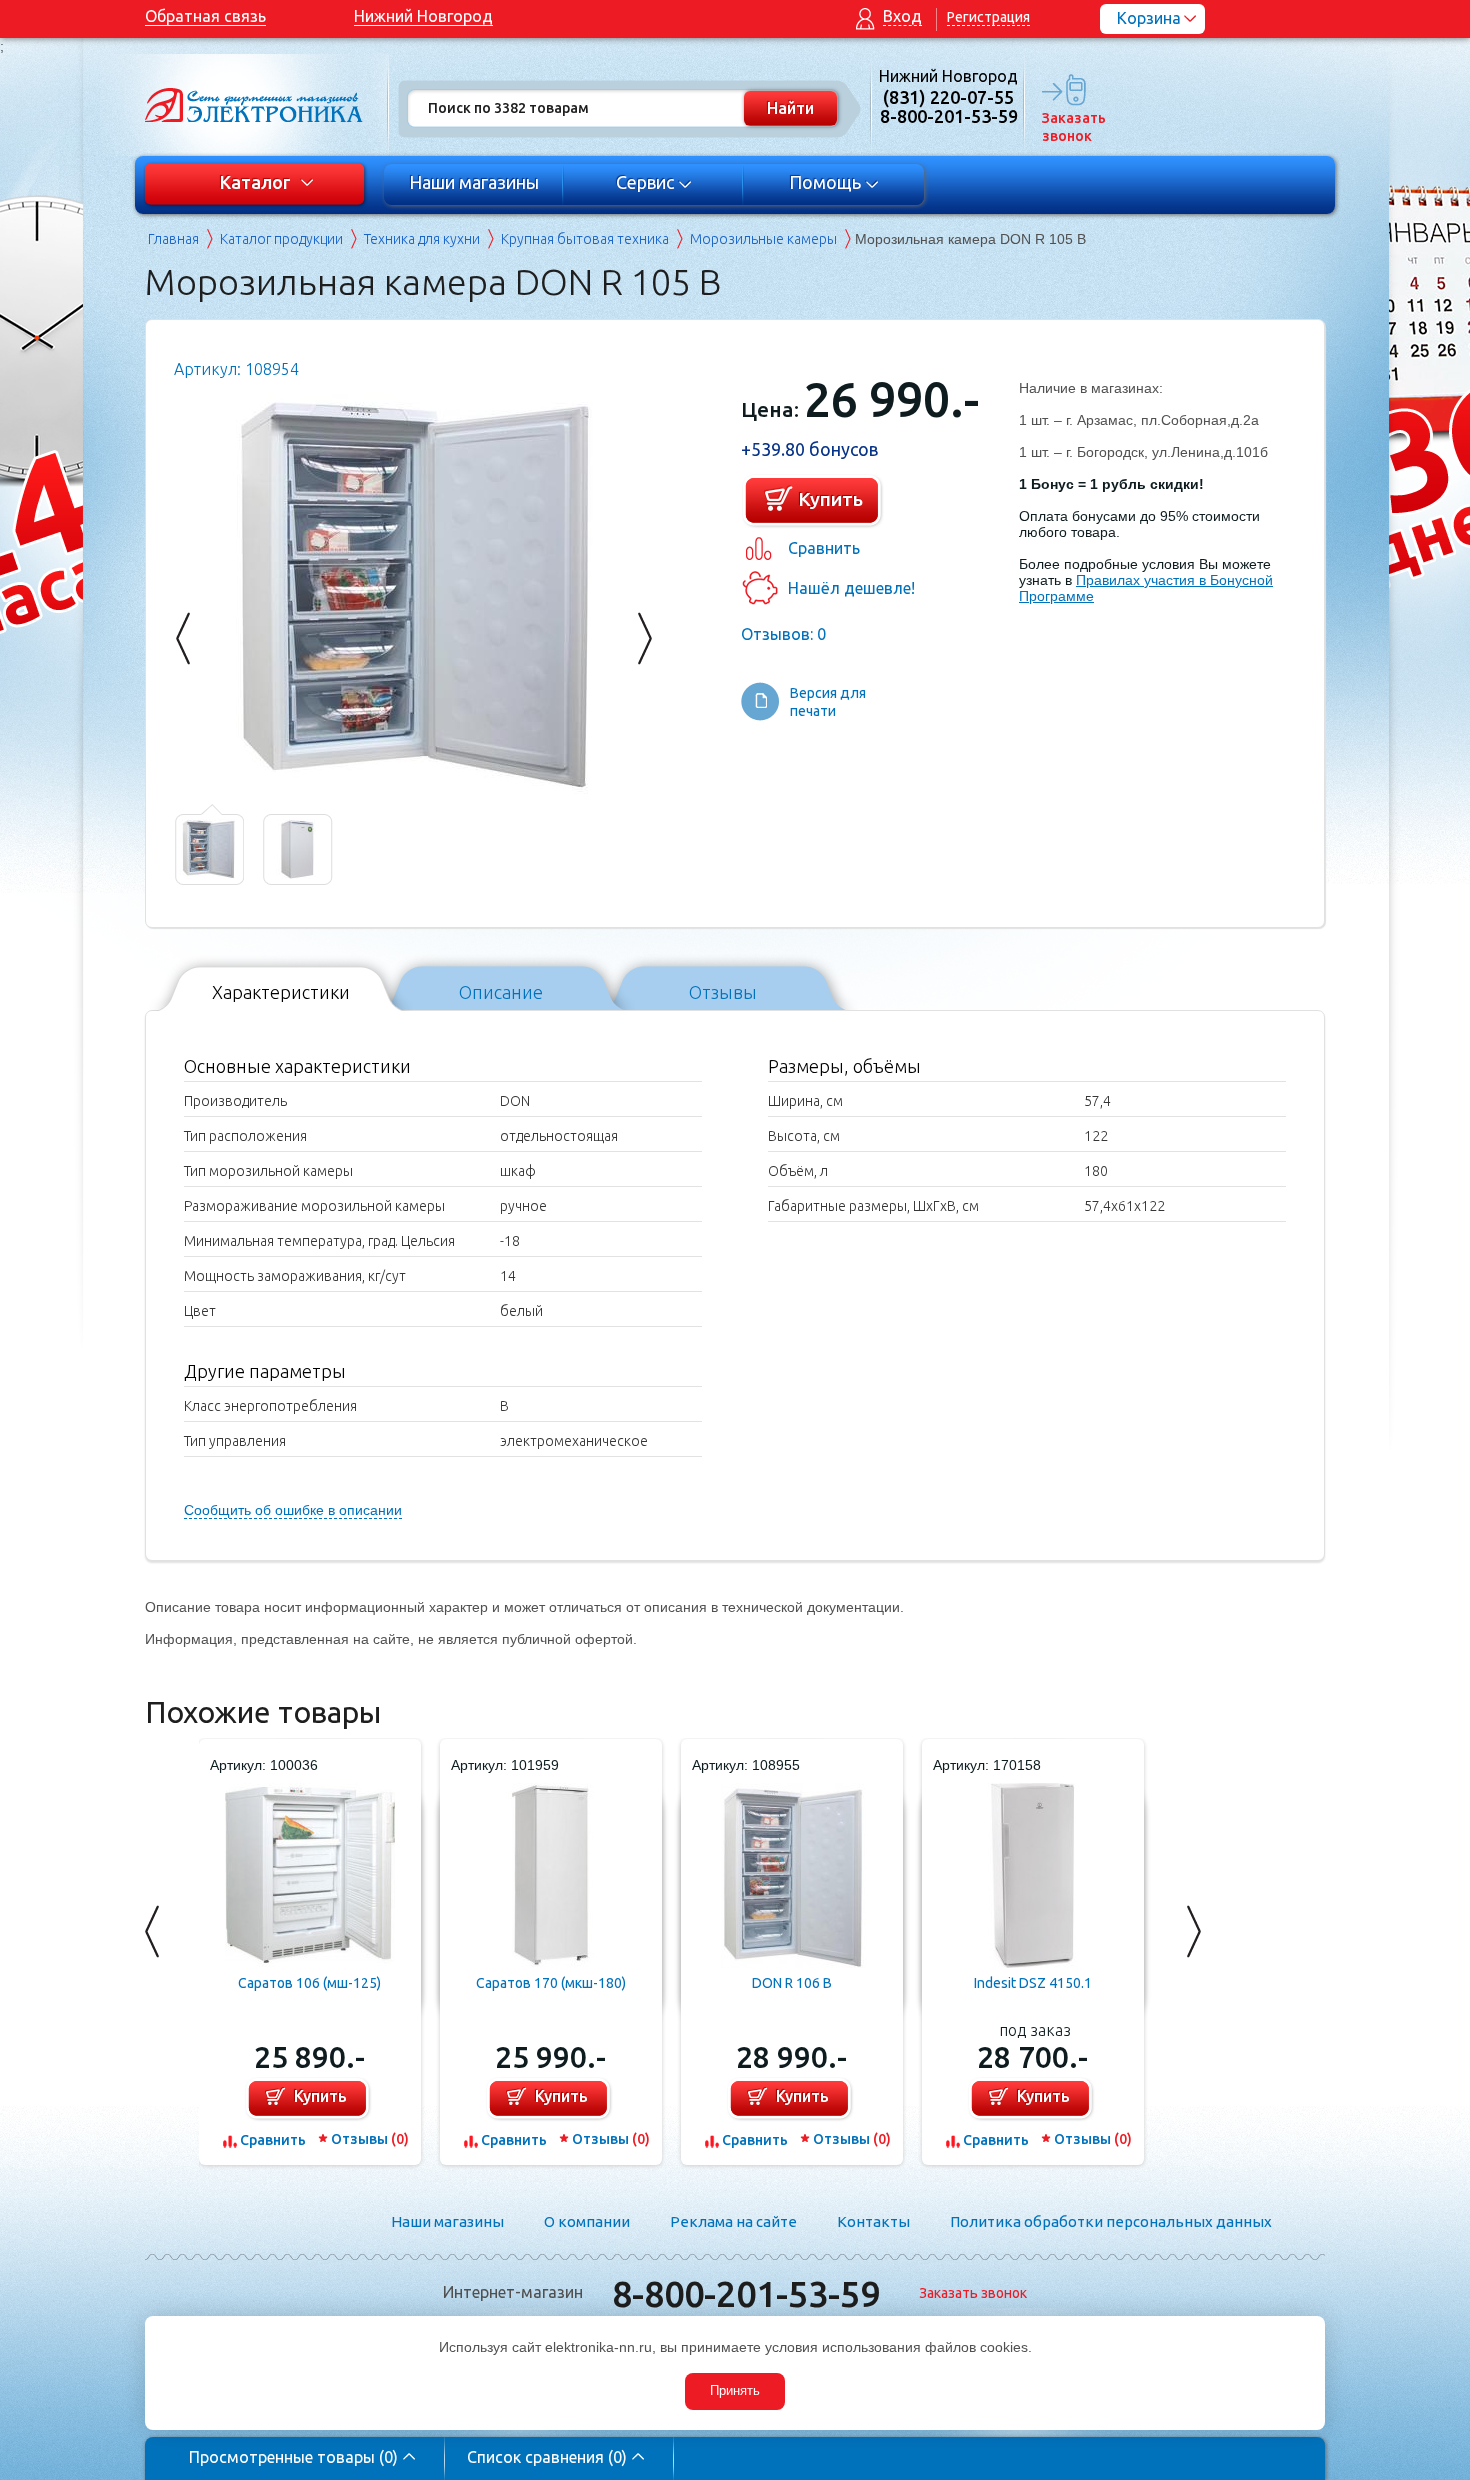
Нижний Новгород (423, 16)
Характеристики (281, 991)
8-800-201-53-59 (746, 2293)
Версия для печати (828, 702)
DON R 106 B (792, 1983)
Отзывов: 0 (783, 634)
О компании (587, 2221)
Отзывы (723, 991)
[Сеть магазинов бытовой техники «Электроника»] (255, 105)
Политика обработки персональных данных (1111, 2221)
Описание (501, 991)
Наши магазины (474, 182)
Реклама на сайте (733, 2221)
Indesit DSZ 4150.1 (1033, 1983)
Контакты (873, 2221)
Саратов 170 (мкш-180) (551, 1983)
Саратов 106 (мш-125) (309, 1983)
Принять (735, 2390)
